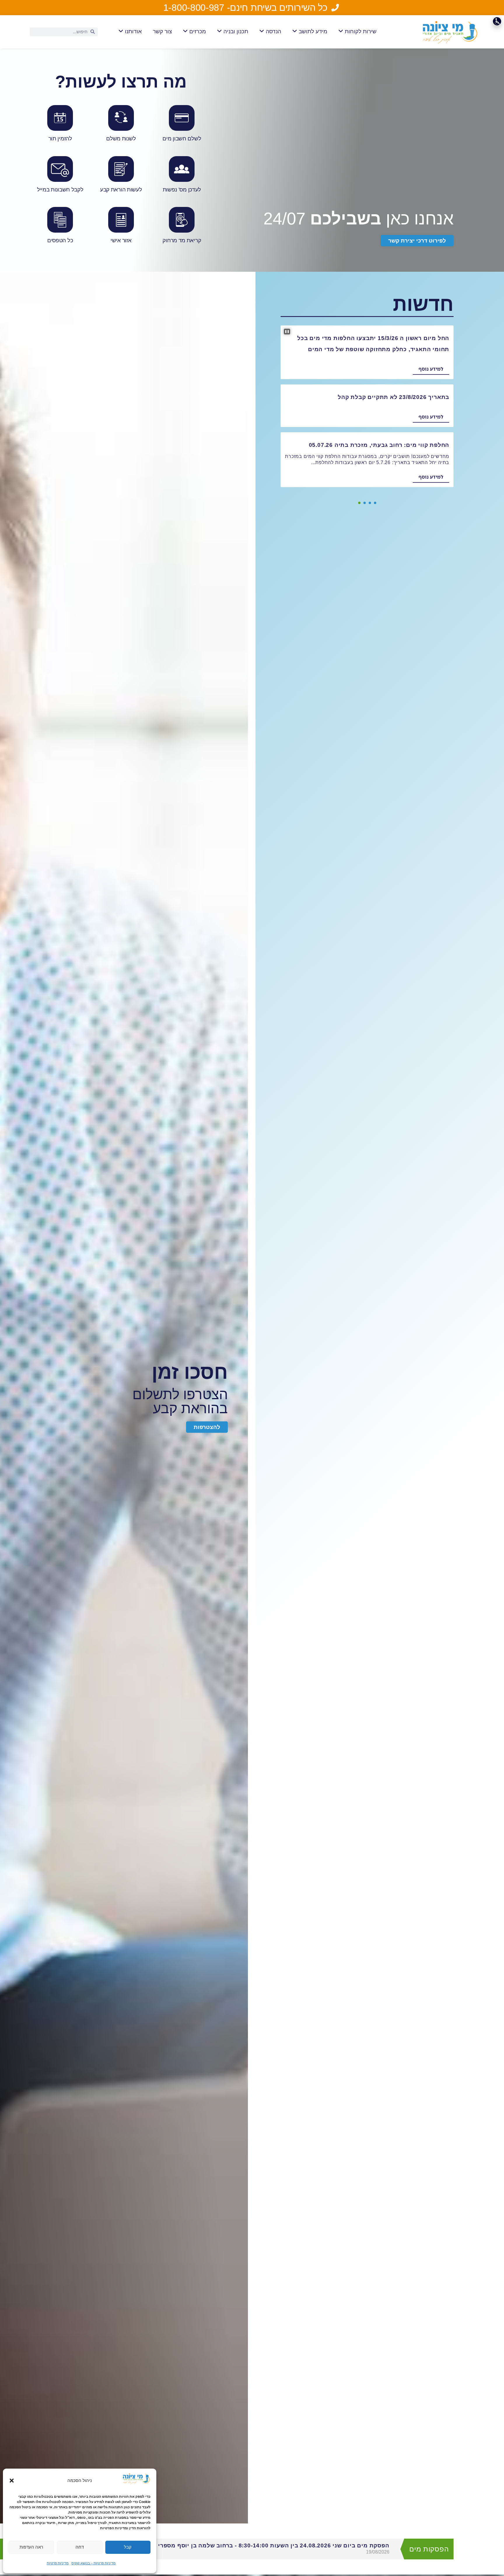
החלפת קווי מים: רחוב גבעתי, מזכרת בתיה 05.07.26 (379, 445)
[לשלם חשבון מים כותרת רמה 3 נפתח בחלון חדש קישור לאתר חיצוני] (182, 125)
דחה (80, 2547)
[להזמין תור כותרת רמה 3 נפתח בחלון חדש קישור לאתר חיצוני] (60, 125)
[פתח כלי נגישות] (497, 21)
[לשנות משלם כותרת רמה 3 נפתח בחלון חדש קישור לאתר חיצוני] (121, 125)
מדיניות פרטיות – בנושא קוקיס (93, 2563)
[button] (12, 2481)
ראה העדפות (31, 2547)
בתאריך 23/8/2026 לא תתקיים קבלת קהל (393, 397)
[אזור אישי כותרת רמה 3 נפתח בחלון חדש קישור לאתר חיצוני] (121, 227)
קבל (128, 2547)
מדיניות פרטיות (58, 2563)
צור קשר (162, 31)
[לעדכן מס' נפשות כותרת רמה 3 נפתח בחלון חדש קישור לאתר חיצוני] (182, 176)
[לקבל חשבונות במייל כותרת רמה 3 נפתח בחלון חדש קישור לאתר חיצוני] (60, 176)
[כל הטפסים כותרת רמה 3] (60, 227)
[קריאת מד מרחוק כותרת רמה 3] (182, 227)
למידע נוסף (431, 369)
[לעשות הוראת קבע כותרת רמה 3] (121, 176)
